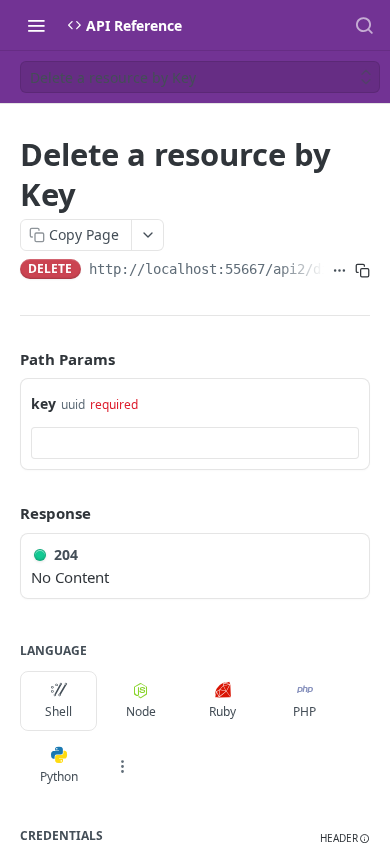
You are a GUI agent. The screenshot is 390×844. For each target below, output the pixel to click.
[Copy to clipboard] (362, 271)
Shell (58, 711)
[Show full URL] (339, 271)
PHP (304, 711)
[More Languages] (122, 766)
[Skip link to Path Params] (6, 359)
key (43, 403)
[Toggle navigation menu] (36, 25)
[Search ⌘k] (364, 25)
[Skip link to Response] (6, 513)
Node (141, 711)
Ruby (222, 711)
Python (59, 776)
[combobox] (195, 443)
